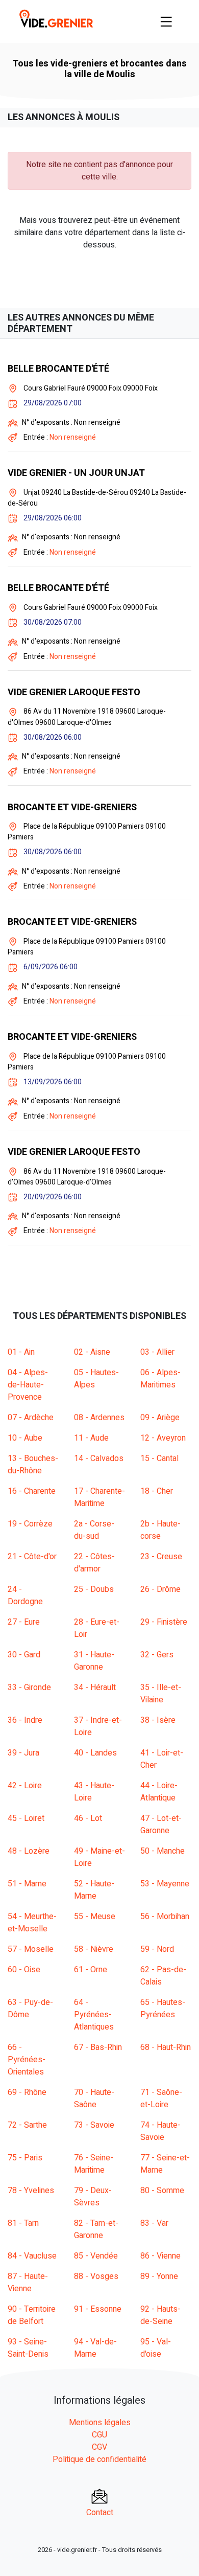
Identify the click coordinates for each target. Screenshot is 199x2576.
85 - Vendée (96, 2256)
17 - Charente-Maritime (99, 1497)
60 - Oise (24, 1970)
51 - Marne (27, 1884)
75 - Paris (25, 2158)
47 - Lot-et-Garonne (161, 1825)
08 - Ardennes (99, 1418)
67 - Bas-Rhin (98, 2047)
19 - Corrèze (30, 1524)
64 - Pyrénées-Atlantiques (94, 2015)
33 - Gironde (29, 1688)
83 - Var (154, 2223)
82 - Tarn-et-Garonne (96, 2229)
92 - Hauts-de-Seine (160, 2315)
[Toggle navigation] (166, 21)
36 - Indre (25, 1720)
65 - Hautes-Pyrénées (163, 2009)
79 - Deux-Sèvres (93, 2197)
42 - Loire (25, 1786)
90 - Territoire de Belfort (32, 2315)
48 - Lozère (29, 1851)
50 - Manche (163, 1851)
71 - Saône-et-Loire (161, 2099)
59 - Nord (157, 1949)
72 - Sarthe (27, 2125)
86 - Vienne (160, 2256)
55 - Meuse (95, 1917)
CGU (99, 2435)
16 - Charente (32, 1491)
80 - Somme (162, 2191)
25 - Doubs (94, 1589)
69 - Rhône (27, 2092)
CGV (99, 2447)
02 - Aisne (92, 1352)
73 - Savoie (94, 2125)
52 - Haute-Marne (94, 1890)
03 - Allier (157, 1352)
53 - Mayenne (165, 1884)
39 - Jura (23, 1753)
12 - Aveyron (163, 1438)
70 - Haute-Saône (94, 2099)
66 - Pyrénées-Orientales (27, 2060)
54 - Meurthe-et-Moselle (32, 1923)
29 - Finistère (164, 1622)
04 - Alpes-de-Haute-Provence (28, 1385)
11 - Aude (91, 1438)
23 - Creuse (161, 1557)
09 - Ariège (160, 1418)
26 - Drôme (160, 1589)
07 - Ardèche (31, 1418)
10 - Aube (25, 1438)
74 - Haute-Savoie (160, 2131)
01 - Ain (21, 1352)
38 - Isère (158, 1720)
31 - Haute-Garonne (94, 1661)
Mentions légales (100, 2423)
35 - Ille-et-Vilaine (161, 1694)
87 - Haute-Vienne (28, 2283)
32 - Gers (157, 1655)
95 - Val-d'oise (156, 2348)
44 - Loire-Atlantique (159, 1792)
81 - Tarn (23, 2223)
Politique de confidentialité (99, 2459)
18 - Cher (157, 1491)
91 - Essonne (98, 2309)
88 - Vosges (96, 2276)
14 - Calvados (99, 1458)
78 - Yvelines (31, 2191)
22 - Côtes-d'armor (94, 1563)
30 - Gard (24, 1655)
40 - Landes (95, 1753)
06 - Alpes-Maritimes (160, 1379)
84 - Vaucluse (32, 2256)
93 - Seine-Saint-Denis (28, 2348)
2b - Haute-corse (160, 1530)
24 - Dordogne (25, 1595)
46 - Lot (88, 1818)
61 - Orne (91, 1970)
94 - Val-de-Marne (95, 2348)
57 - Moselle (31, 1949)
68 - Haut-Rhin (166, 2047)
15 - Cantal (159, 1458)
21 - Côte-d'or (32, 1557)
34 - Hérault (95, 1688)
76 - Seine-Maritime (94, 2164)
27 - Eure (24, 1622)
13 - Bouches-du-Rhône (33, 1465)
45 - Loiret (26, 1818)
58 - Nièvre (94, 1949)
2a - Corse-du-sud (94, 1530)
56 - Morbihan (165, 1917)
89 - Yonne (159, 2276)
